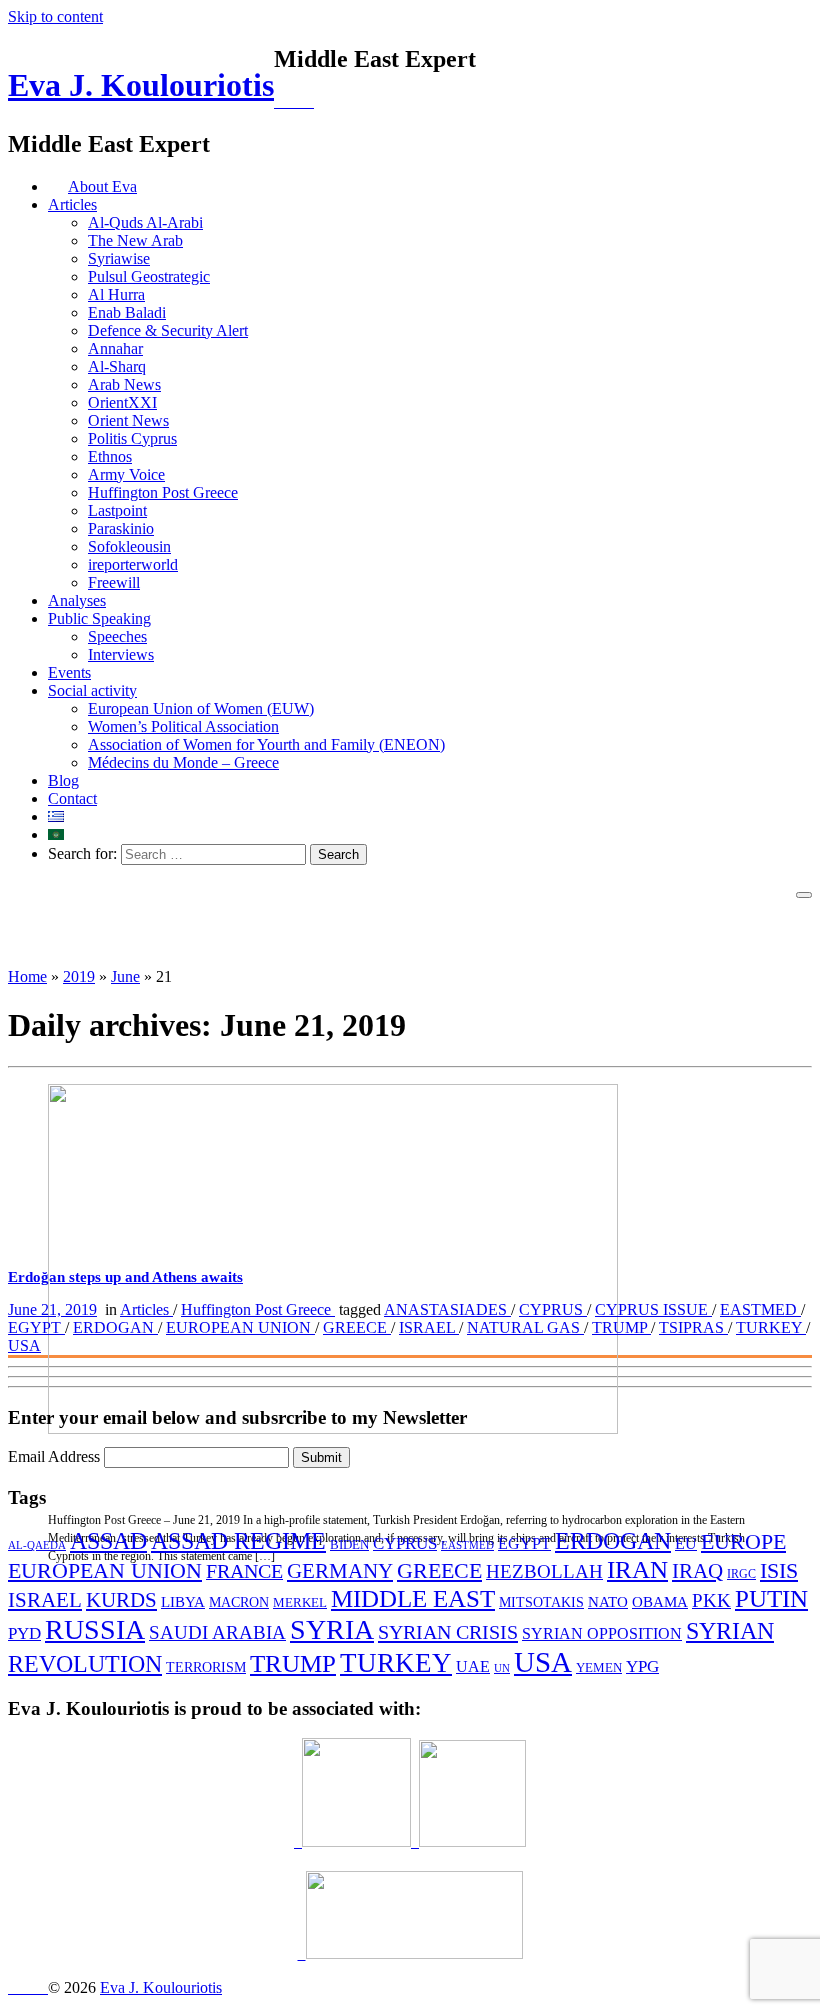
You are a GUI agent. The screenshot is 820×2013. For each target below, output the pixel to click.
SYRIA (332, 1629)
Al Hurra (116, 294)
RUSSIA (95, 1629)
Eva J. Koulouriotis (141, 85)
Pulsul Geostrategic (149, 276)
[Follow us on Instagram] (310, 103)
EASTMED (760, 1309)
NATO (608, 1602)
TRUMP (621, 1327)
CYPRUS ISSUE (653, 1309)
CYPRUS (553, 1309)
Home (27, 976)
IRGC (741, 1574)
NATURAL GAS (525, 1327)
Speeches (117, 636)
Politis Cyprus (132, 438)
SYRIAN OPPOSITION (602, 1633)
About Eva (102, 186)
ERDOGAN (115, 1327)
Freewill (114, 582)
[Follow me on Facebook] (294, 103)
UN (502, 1668)
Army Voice (126, 474)
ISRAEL (429, 1327)
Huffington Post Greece (163, 492)
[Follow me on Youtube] (302, 103)
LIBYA (183, 1601)
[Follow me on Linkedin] (286, 103)
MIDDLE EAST (413, 1598)
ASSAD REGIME (238, 1541)
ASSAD (108, 1541)
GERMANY (340, 1571)
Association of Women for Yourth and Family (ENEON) (266, 744)
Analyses (77, 600)
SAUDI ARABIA (217, 1632)
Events (69, 672)
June (125, 976)
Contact (72, 798)
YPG (642, 1666)
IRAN (637, 1569)
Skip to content (55, 16)
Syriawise (119, 258)
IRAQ (697, 1570)
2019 (79, 976)
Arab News (124, 384)
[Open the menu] (804, 895)
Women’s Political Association (183, 726)
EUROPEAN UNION (240, 1327)
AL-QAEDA (37, 1545)
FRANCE (244, 1571)
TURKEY (771, 1327)
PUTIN (771, 1598)
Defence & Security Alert (168, 330)
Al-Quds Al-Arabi (145, 222)
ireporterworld (133, 564)
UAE (473, 1666)
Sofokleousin (129, 546)
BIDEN (349, 1545)
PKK (711, 1600)
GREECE (357, 1327)
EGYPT (36, 1327)
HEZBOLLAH (544, 1571)
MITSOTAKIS (541, 1602)
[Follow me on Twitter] (278, 103)
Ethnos (110, 456)
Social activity (92, 690)
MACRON (239, 1602)
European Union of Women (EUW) (201, 708)
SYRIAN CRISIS (448, 1632)
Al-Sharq (117, 366)
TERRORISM (206, 1667)
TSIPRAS (693, 1327)
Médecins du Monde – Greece (183, 762)
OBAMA (660, 1602)
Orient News (128, 420)
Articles (72, 204)
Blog (63, 780)
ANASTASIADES (447, 1309)
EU (686, 1543)
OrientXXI (122, 402)
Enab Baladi (127, 312)
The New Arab (135, 240)
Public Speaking (99, 618)
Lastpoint (117, 510)
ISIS (779, 1570)
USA (24, 1345)
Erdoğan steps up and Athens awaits (125, 1277)
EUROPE (743, 1542)
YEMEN (599, 1668)
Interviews (121, 654)
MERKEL (300, 1602)
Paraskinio (121, 528)
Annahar (115, 348)
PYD (24, 1633)
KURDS (121, 1600)
